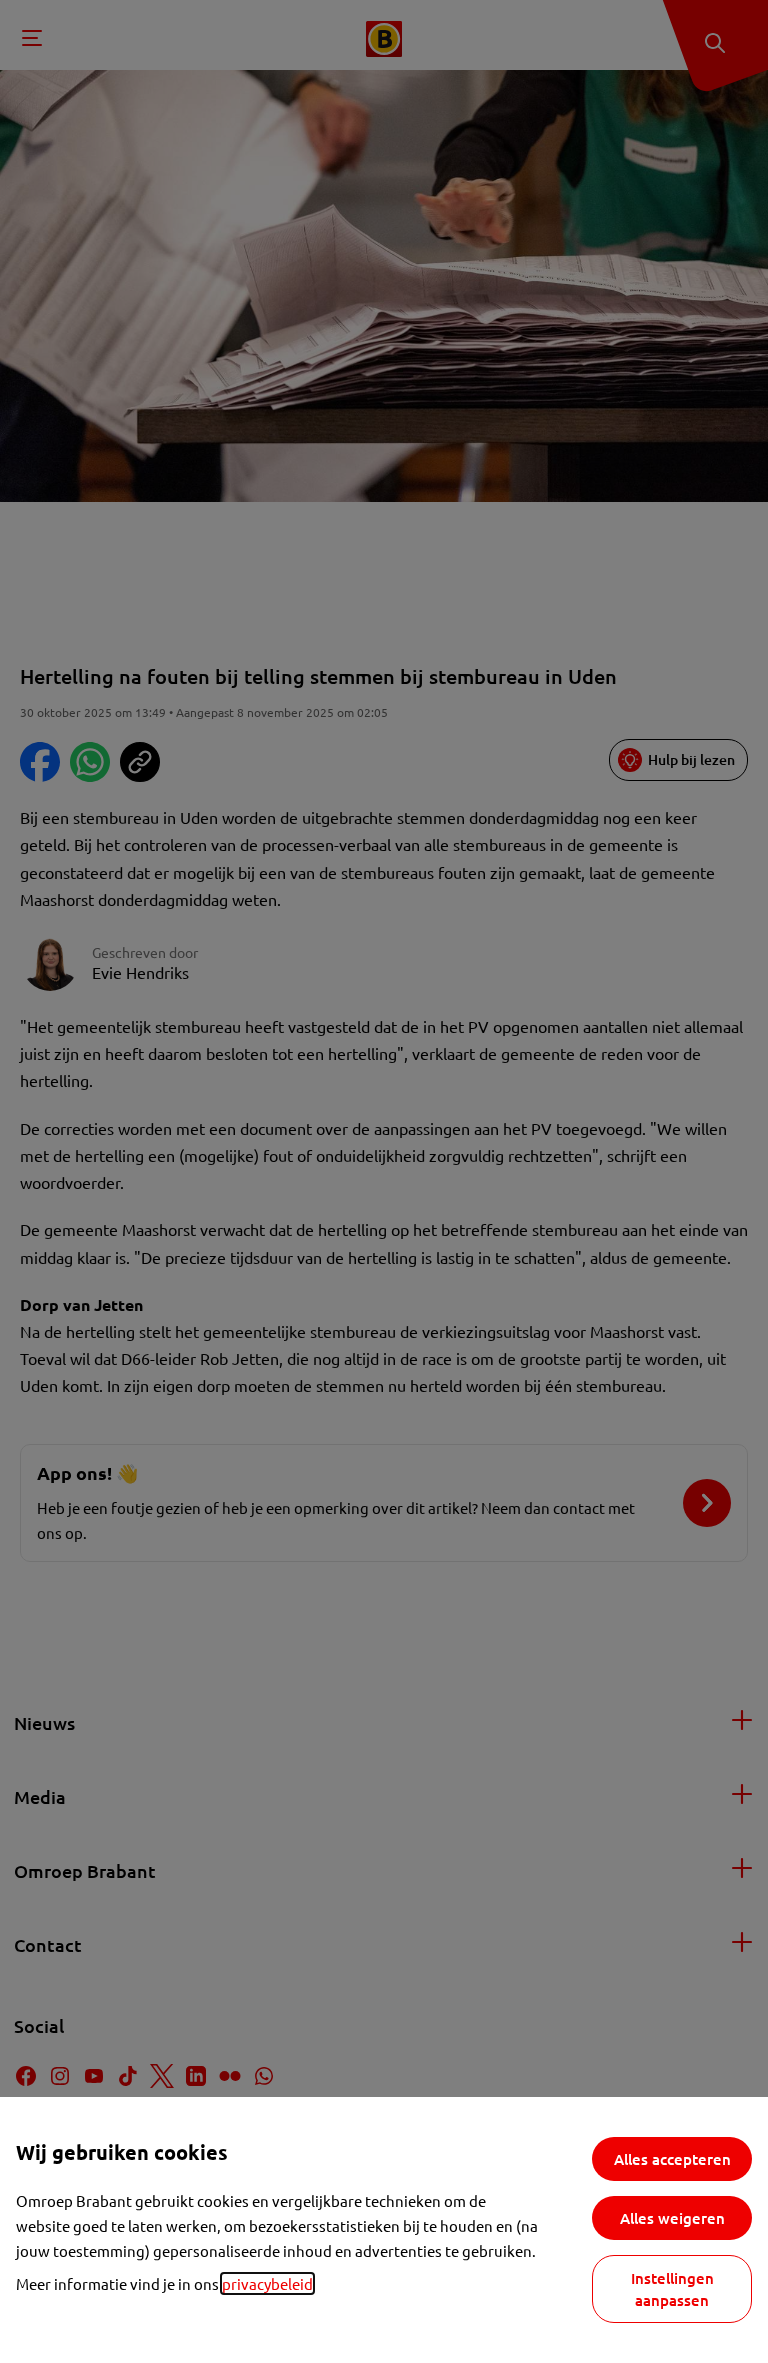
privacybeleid (267, 2283)
